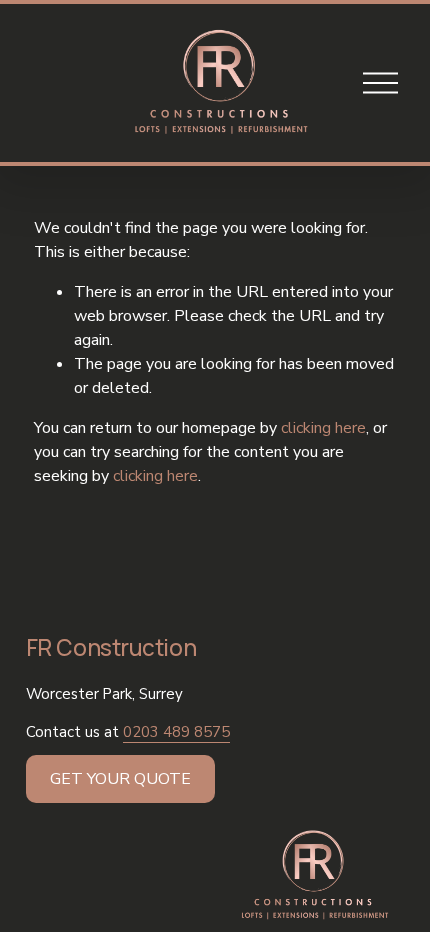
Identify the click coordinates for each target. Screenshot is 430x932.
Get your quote (120, 779)
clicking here (323, 428)
